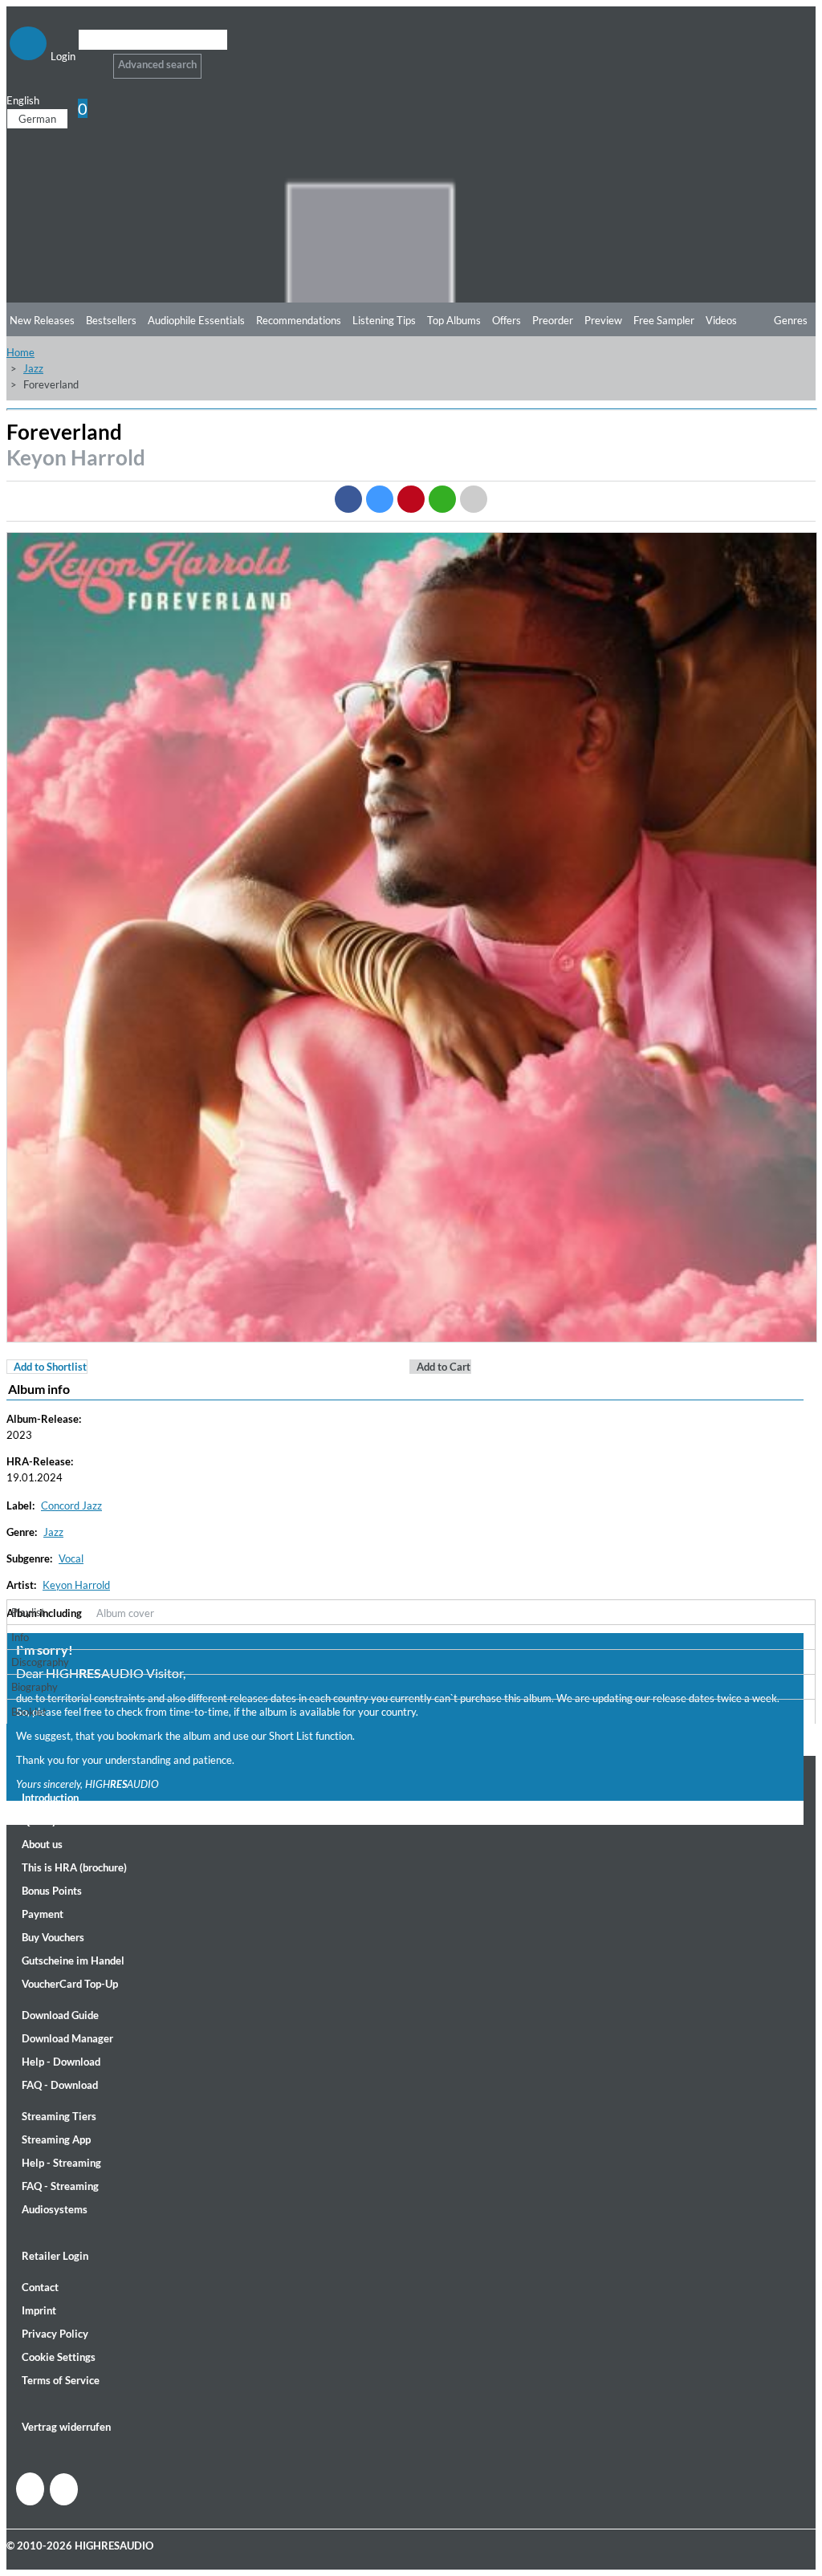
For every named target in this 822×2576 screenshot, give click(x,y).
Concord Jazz (71, 1505)
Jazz (33, 368)
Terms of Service (61, 2380)
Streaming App (56, 2139)
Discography (40, 1662)
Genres (791, 320)
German (37, 119)
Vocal (71, 1558)
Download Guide (60, 2015)
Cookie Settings (59, 2357)
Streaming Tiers (59, 2116)
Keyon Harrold (76, 457)
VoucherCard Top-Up (70, 1984)
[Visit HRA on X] (64, 2489)
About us (42, 1844)
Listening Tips (384, 320)
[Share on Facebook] (348, 499)
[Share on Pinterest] (411, 499)
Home (20, 352)
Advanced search (157, 64)
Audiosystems (55, 2209)
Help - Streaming (61, 2163)
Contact (40, 2287)
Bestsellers (111, 320)
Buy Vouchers (53, 1937)
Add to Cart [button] (444, 1367)
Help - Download (61, 2062)
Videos (721, 320)
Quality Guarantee (65, 1821)
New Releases (42, 320)
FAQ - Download (60, 2085)
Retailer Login (55, 2256)
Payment (43, 1914)
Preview (603, 320)
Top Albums (454, 320)
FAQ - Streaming (60, 2186)
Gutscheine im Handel (73, 1960)
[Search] (89, 60)
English (23, 100)
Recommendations (299, 320)
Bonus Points (52, 1891)
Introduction (50, 1798)
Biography (35, 1687)
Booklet (29, 1712)
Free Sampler (664, 320)
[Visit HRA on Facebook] (30, 2489)
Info (20, 1637)
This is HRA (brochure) (74, 1867)
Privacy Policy (55, 2334)
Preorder (553, 320)
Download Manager (67, 2038)
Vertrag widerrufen (66, 2427)
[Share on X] (380, 499)
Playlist (28, 1612)
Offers (507, 320)
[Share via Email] (474, 499)
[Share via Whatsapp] (442, 499)
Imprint (39, 2310)
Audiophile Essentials (196, 320)
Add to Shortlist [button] (50, 1367)
